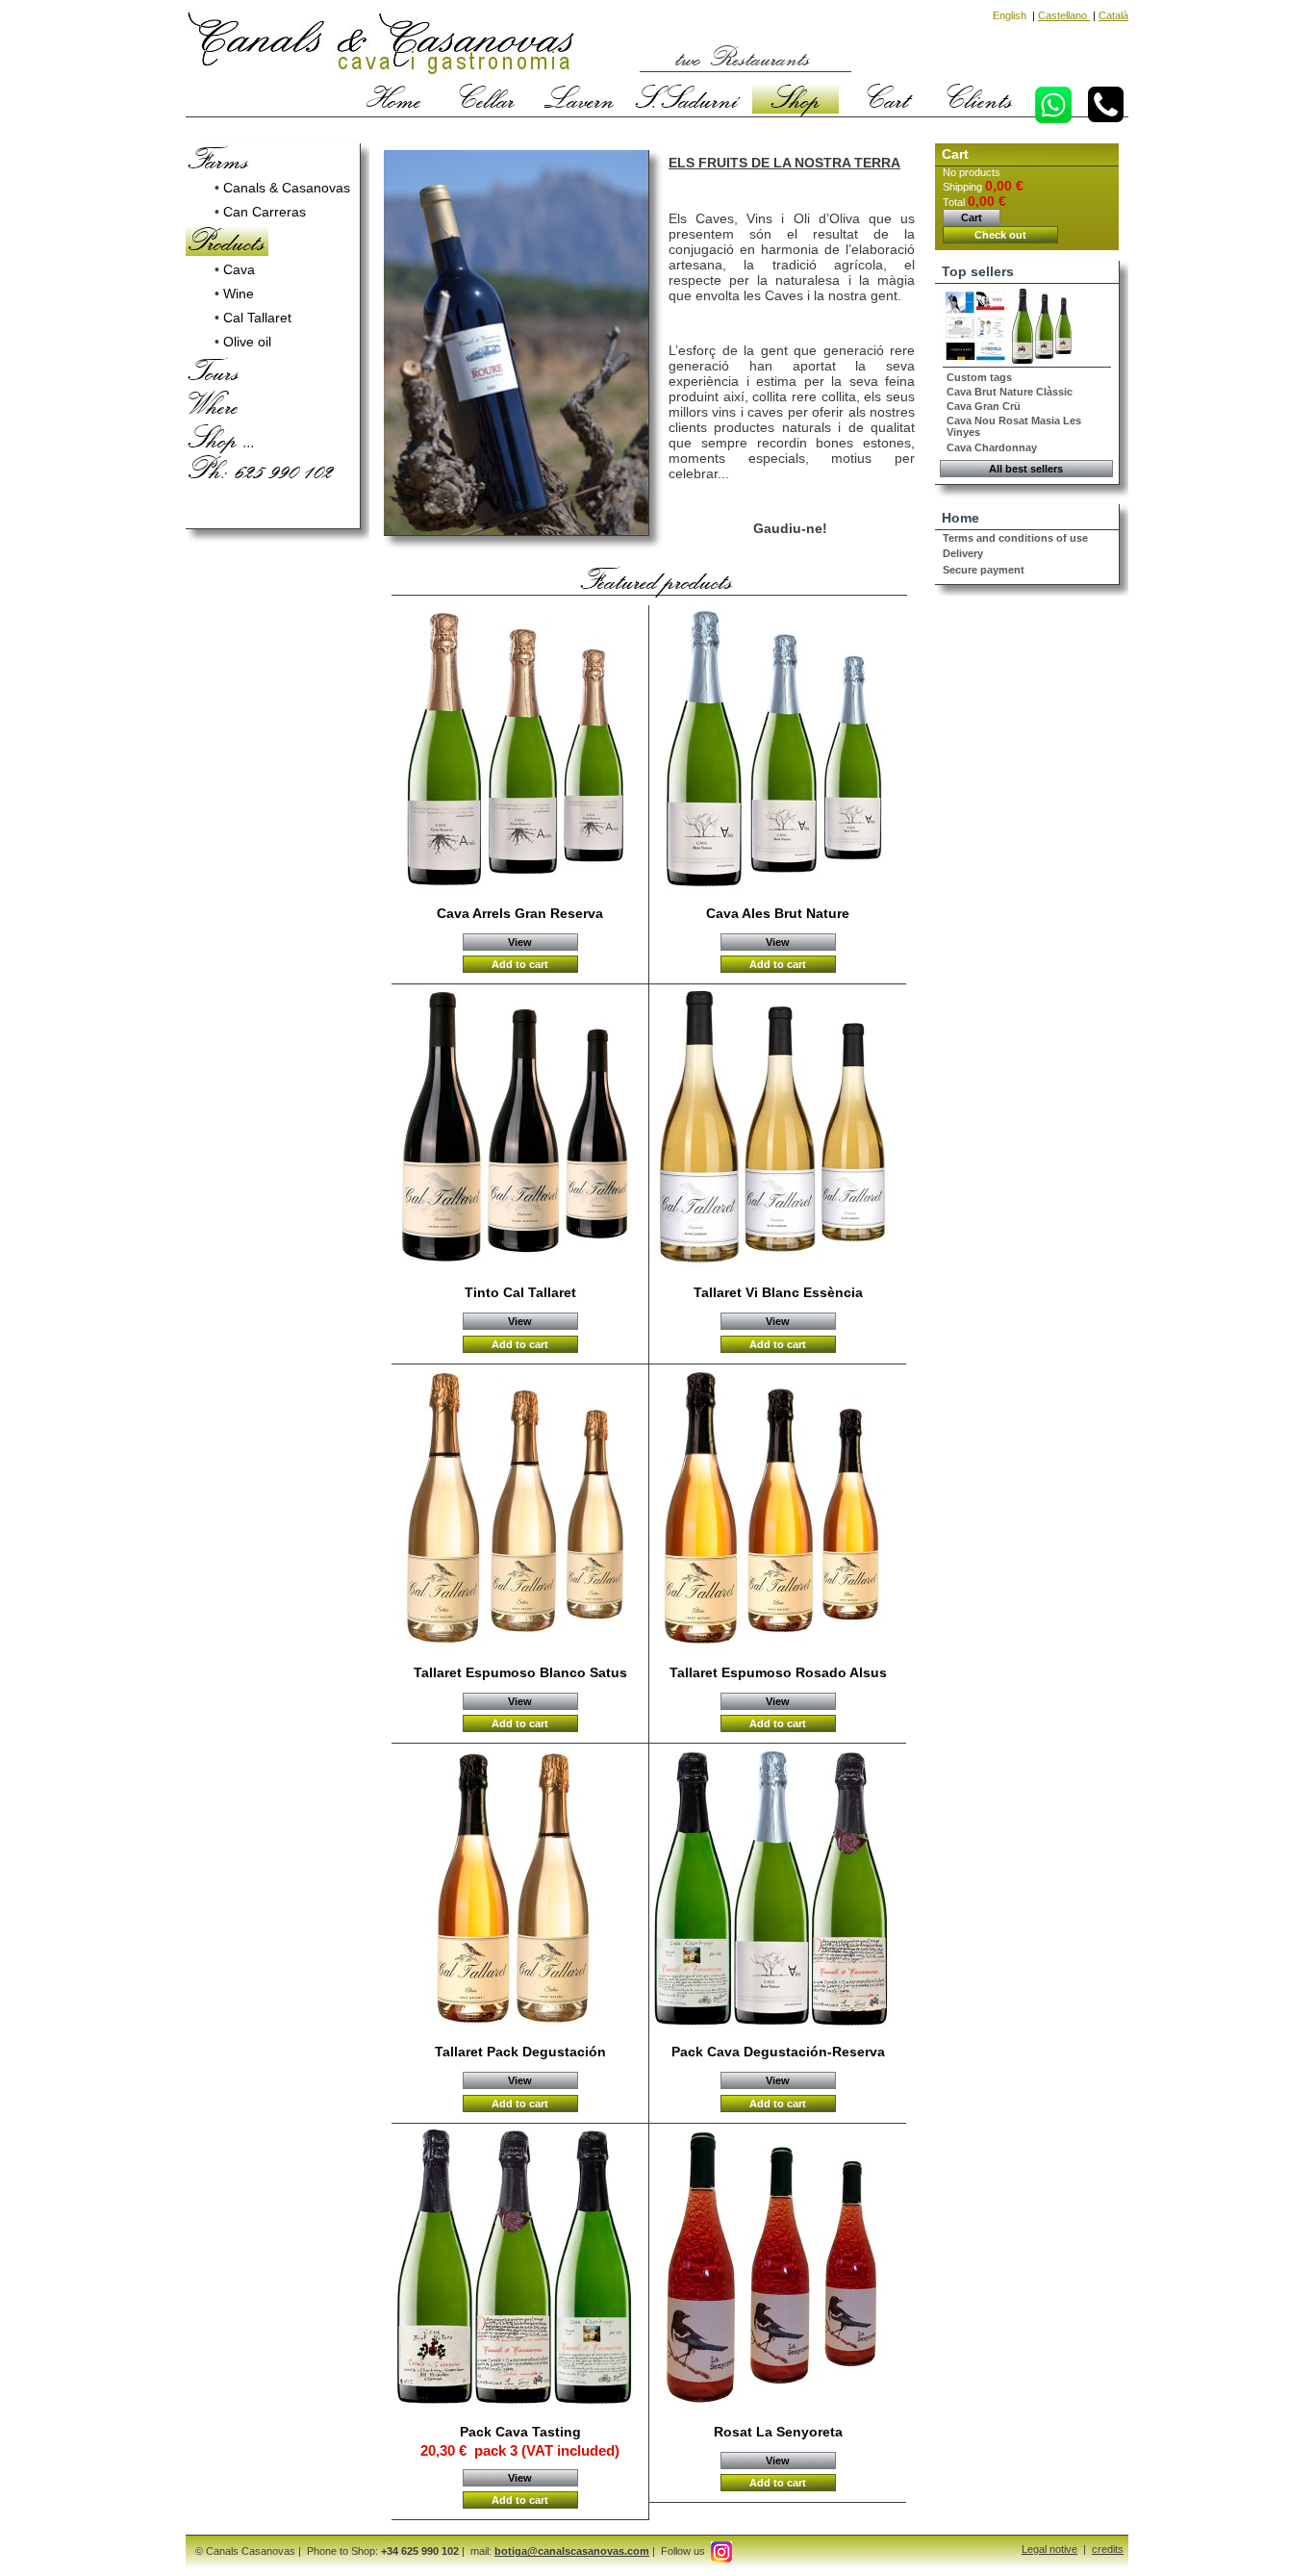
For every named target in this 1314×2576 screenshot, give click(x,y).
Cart (888, 98)
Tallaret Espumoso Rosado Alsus (778, 1672)
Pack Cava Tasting (520, 2432)
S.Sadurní (687, 98)
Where (214, 404)
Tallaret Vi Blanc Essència (778, 1292)
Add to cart (520, 964)
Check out (1000, 235)
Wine (239, 293)
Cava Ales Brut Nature (778, 913)
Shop (796, 98)
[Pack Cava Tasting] (521, 2269)
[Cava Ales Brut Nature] (779, 751)
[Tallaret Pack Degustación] (521, 1889)
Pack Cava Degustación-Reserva (778, 2052)
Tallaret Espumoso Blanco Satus (520, 1672)
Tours (214, 370)
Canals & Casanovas (287, 188)
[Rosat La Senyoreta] (779, 2269)
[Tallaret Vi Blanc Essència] (779, 1130)
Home (394, 98)
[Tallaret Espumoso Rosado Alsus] (779, 1510)
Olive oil (247, 342)
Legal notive (1049, 2549)
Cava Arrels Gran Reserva (520, 913)
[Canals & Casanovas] (380, 46)
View (520, 942)
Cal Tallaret (257, 318)
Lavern (580, 98)
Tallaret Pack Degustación (520, 2052)
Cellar (487, 98)
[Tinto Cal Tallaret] (521, 1130)
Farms (219, 159)
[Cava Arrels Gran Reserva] (521, 751)
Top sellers (978, 271)
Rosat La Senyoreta (778, 2432)
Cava (239, 269)
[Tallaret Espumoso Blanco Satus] (521, 1510)
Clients (980, 98)
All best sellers (1026, 469)
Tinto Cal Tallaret (520, 1292)
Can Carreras (265, 212)
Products (227, 241)
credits (1108, 2549)
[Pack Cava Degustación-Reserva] (779, 1889)
